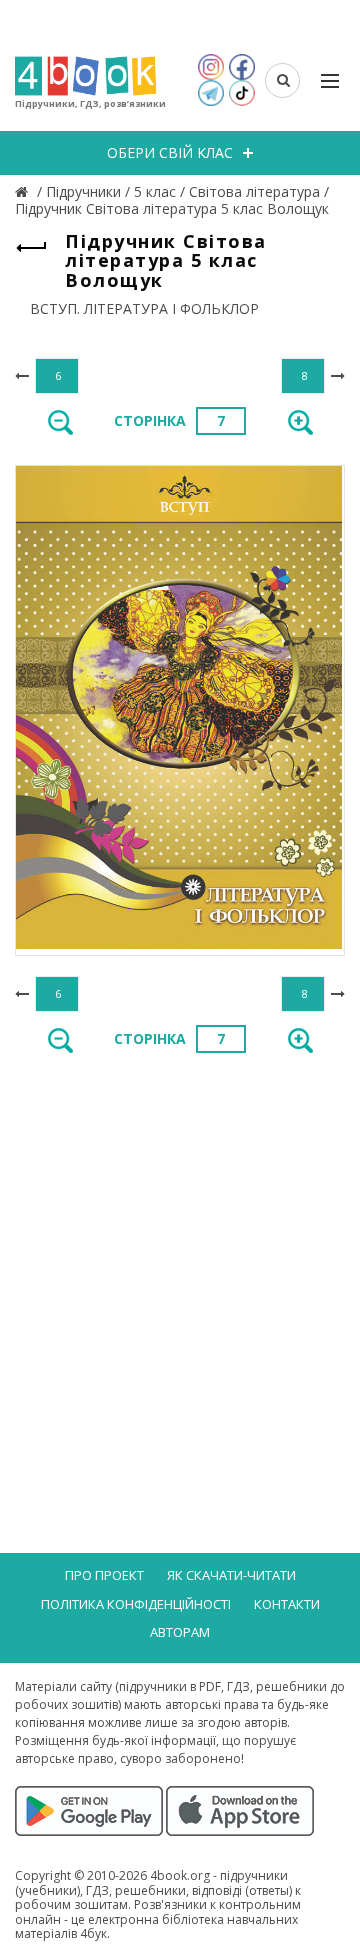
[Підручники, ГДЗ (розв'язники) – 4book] (24, 191)
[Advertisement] (180, 1265)
